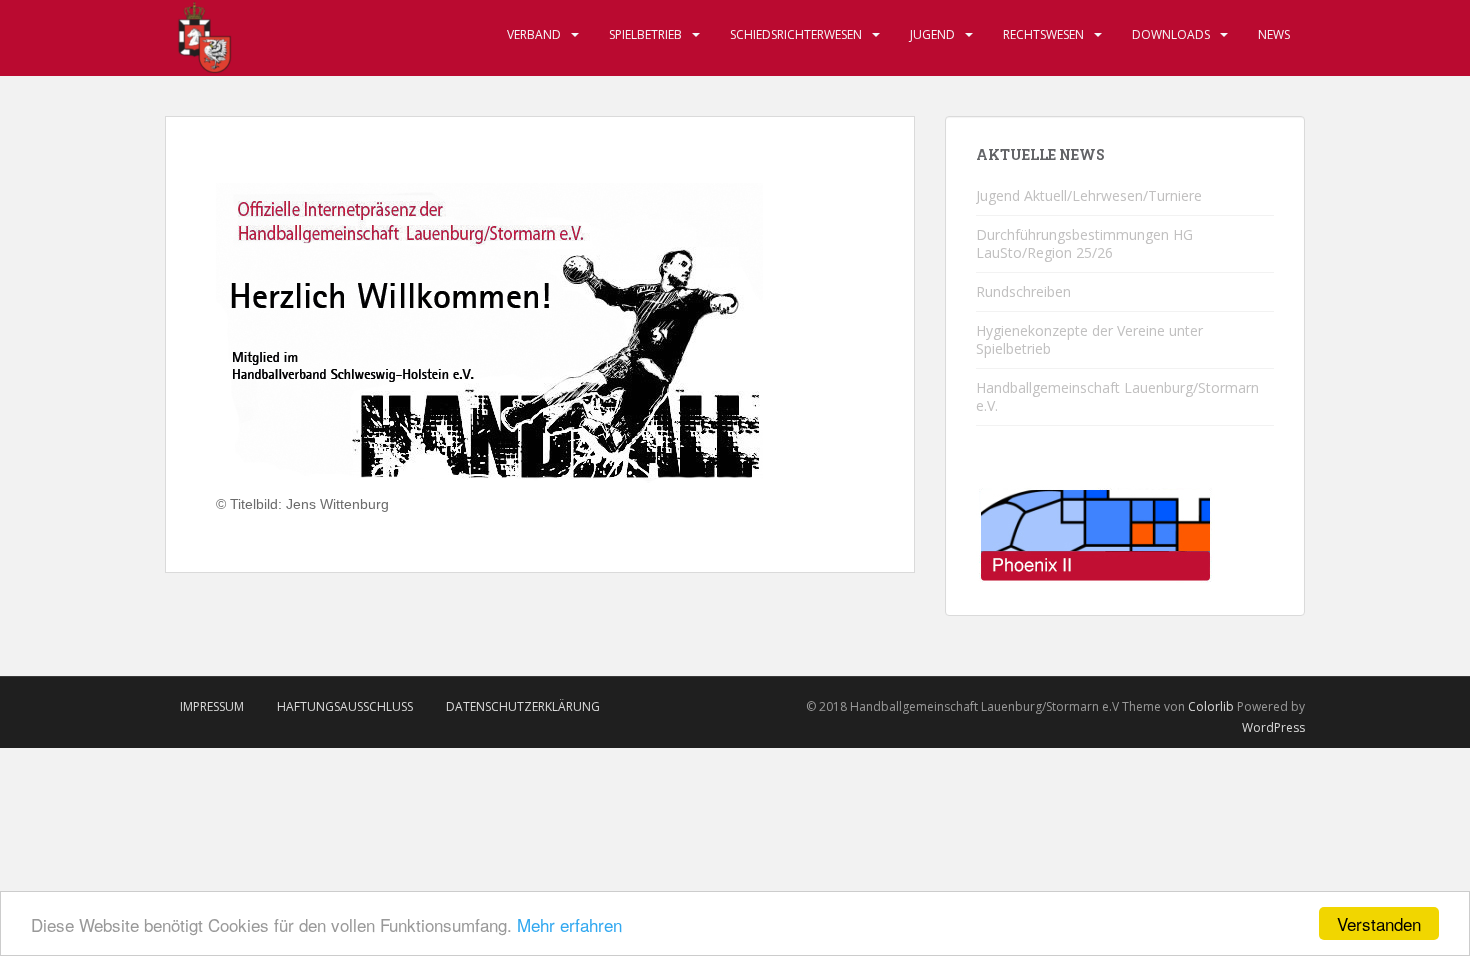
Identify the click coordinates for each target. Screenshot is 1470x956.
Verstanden (1379, 923)
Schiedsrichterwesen (796, 34)
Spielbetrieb (645, 34)
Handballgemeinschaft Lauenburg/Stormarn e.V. (1117, 396)
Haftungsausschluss (345, 706)
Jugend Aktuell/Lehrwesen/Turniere (1089, 195)
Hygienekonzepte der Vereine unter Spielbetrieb (1089, 339)
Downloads (1171, 34)
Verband (534, 34)
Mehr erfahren (569, 924)
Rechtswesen (1043, 34)
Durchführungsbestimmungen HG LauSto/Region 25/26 (1084, 243)
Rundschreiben (1023, 291)
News (1274, 34)
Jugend (932, 34)
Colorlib (1211, 706)
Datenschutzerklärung (523, 706)
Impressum (212, 706)
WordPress (1273, 727)
